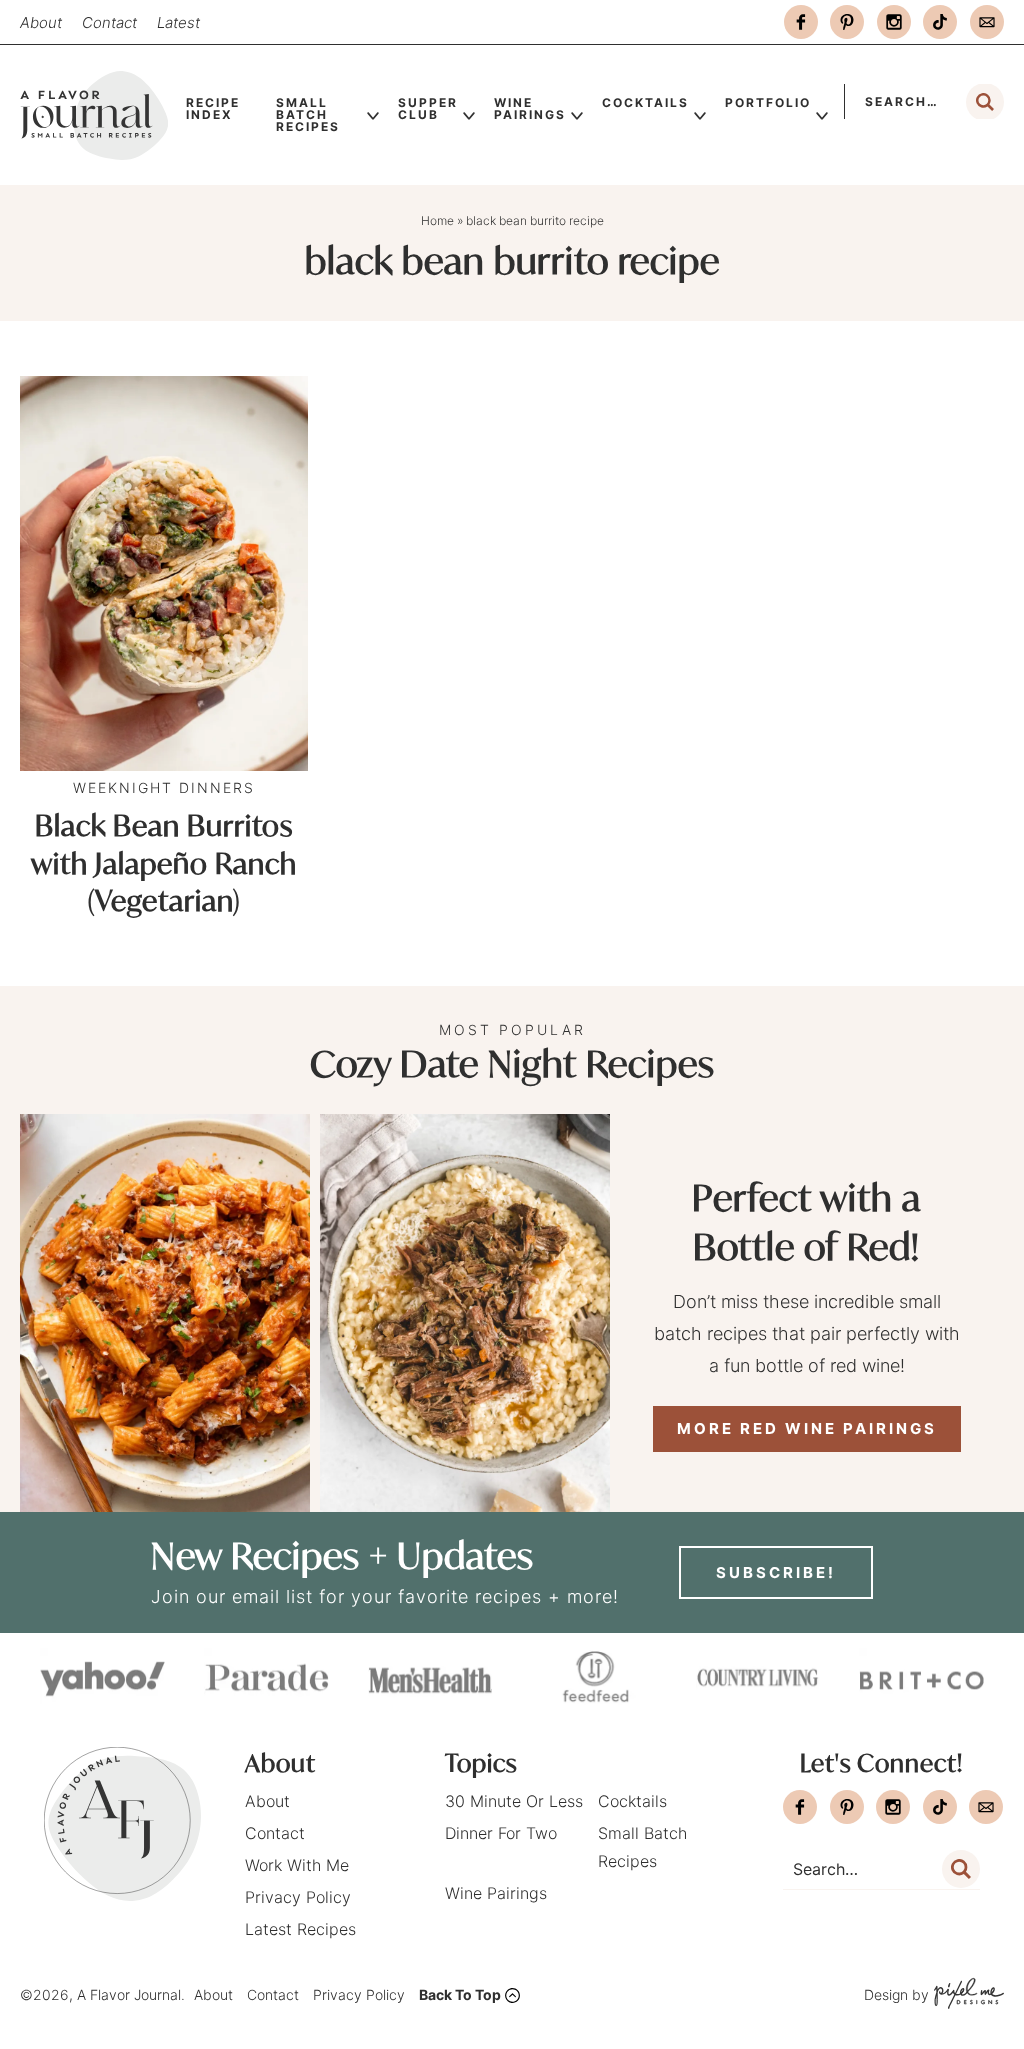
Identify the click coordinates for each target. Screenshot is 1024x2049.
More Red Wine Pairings (807, 1428)
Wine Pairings (530, 108)
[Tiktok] (940, 22)
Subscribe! (776, 1572)
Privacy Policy (298, 1897)
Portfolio (768, 102)
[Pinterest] (847, 22)
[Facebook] (801, 22)
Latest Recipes (300, 1929)
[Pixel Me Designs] (966, 1995)
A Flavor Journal (93, 115)
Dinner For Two (501, 1833)
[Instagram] (894, 22)
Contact (109, 22)
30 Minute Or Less (514, 1801)
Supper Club (428, 108)
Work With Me (297, 1865)
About (41, 22)
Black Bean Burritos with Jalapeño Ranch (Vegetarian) (164, 863)
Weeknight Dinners (164, 787)
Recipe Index (213, 108)
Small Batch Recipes (308, 114)
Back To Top (460, 1994)
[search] (985, 102)
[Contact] (987, 22)
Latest (178, 22)
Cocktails (645, 102)
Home (437, 220)
